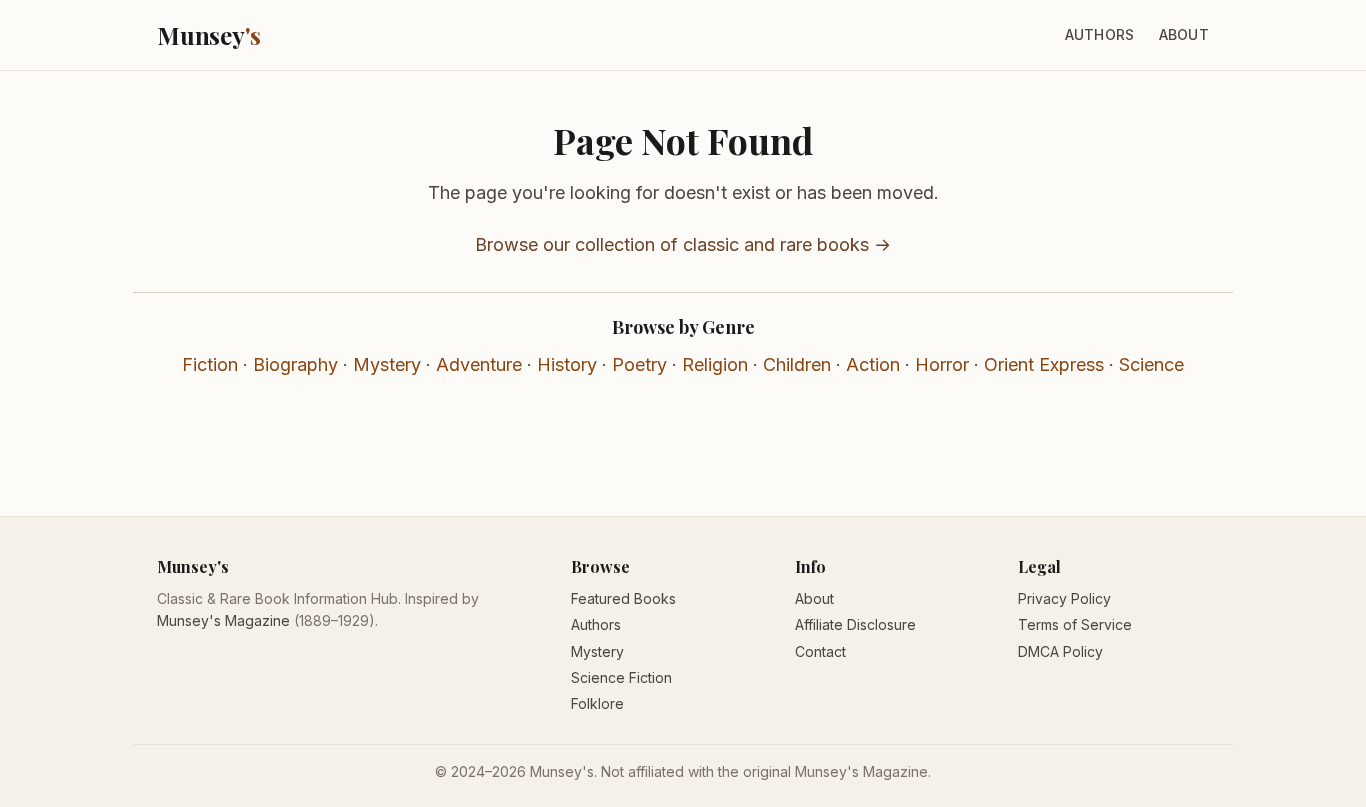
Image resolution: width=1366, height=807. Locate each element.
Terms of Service (1075, 624)
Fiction (210, 364)
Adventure (479, 364)
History (567, 364)
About (1184, 34)
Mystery (387, 364)
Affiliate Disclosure (855, 624)
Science (1151, 364)
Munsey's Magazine (223, 620)
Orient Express (1044, 364)
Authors (1100, 34)
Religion (715, 364)
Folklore (597, 703)
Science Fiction (621, 677)
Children (797, 364)
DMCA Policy (1060, 651)
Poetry (639, 364)
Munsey (209, 35)
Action (873, 364)
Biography (295, 364)
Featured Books (623, 598)
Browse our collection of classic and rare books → (683, 244)
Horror (942, 364)
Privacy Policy (1064, 598)
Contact (820, 651)
